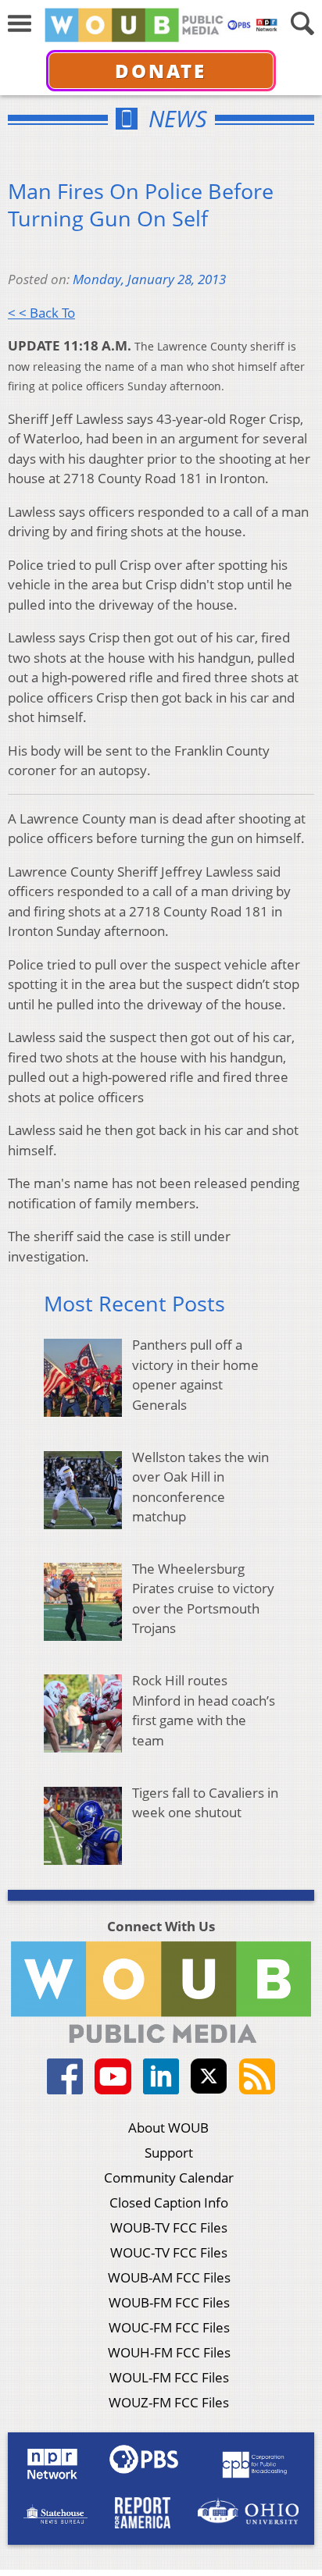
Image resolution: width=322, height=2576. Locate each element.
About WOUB (168, 2128)
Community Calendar (169, 2178)
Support (169, 2153)
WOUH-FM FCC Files (169, 2352)
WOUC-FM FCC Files (169, 2327)
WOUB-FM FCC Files (169, 2302)
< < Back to (41, 313)
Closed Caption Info (169, 2202)
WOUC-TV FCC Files (169, 2252)
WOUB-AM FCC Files (169, 2277)
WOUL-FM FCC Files (169, 2377)
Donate (161, 71)
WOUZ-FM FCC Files (169, 2402)
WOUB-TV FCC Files (169, 2227)
